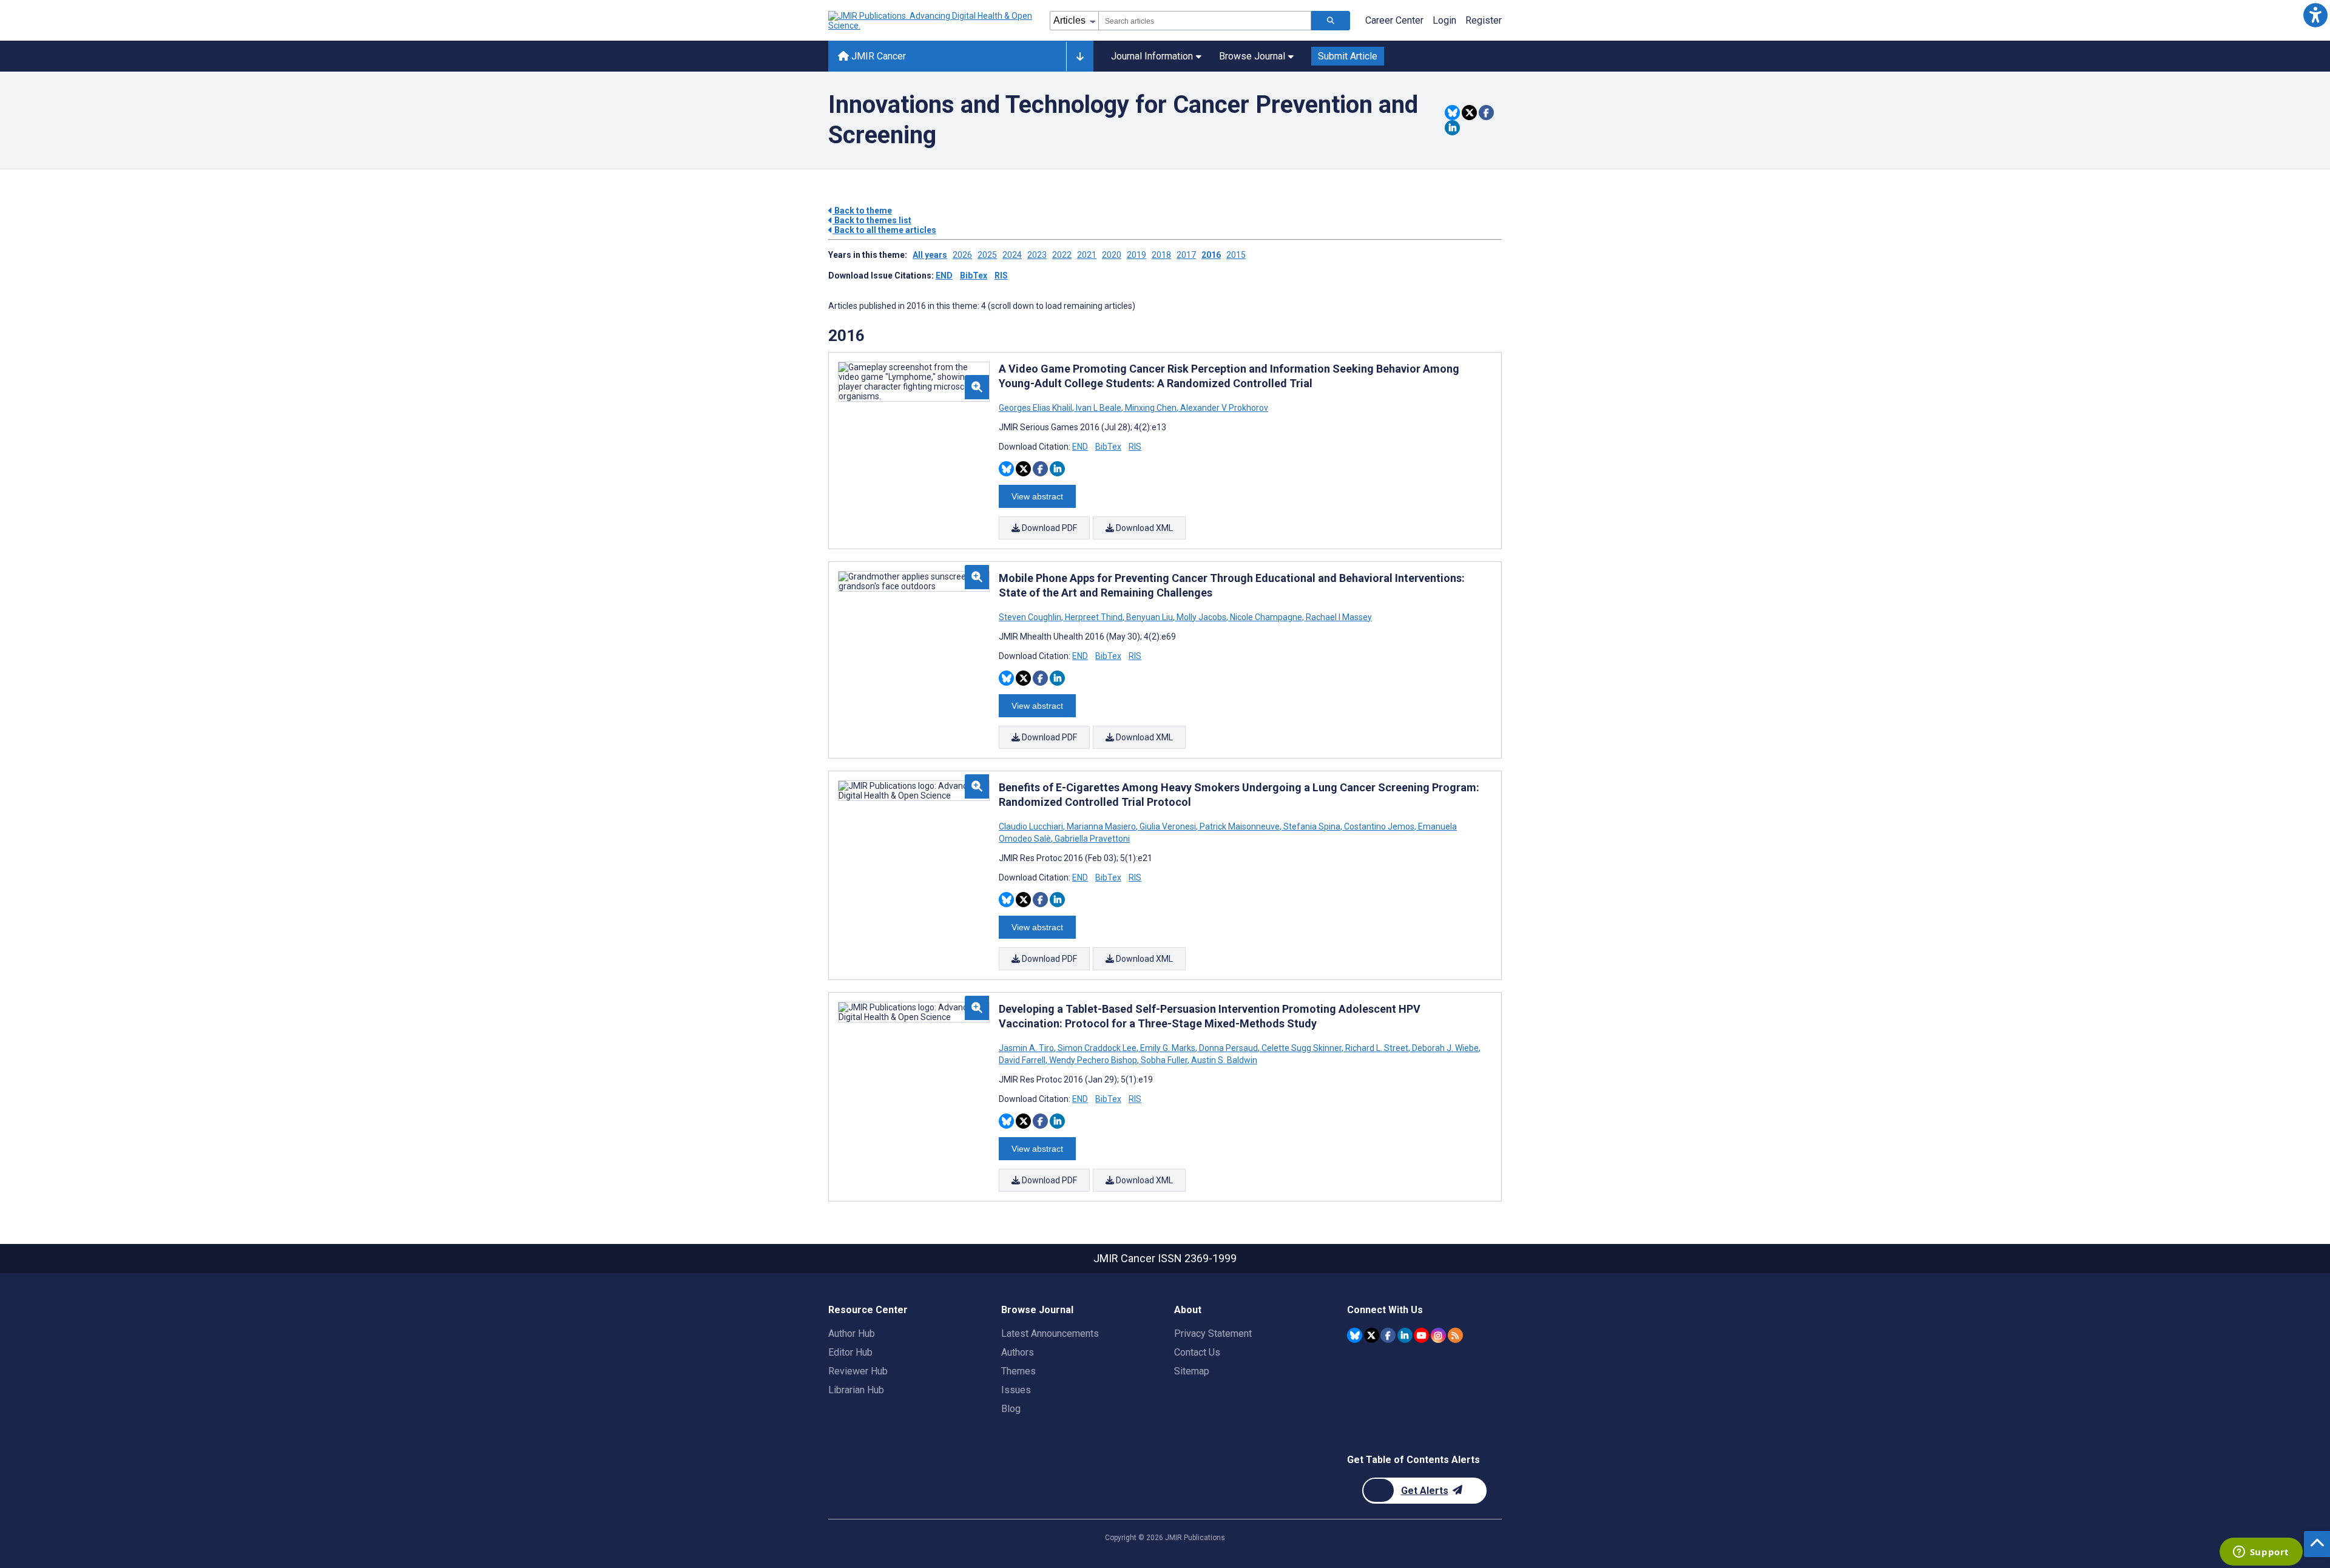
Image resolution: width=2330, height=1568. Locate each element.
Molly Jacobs (1201, 617)
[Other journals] (1080, 56)
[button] (2315, 15)
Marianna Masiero (1101, 826)
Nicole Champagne (1266, 617)
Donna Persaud (1228, 1048)
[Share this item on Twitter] (1469, 113)
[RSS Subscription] (1455, 1335)
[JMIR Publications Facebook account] (1388, 1335)
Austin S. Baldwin (1223, 1060)
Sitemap (1192, 1371)
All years (930, 255)
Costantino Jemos (1379, 826)
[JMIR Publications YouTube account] (1421, 1335)
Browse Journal (1252, 56)
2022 (1062, 255)
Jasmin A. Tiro (1027, 1048)
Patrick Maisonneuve (1240, 826)
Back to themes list (872, 220)
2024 (1012, 255)
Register (1484, 20)
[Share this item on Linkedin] (1452, 128)
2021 (1087, 255)
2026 (962, 255)
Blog (1011, 1409)
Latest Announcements (1050, 1333)
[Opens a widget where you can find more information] (2261, 1553)
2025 (987, 255)
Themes (1018, 1371)
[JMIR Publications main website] (931, 21)
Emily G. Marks (1168, 1048)
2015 (1236, 255)
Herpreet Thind (1094, 617)
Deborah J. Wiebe (1445, 1048)
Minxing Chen (1151, 408)
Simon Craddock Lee (1097, 1048)
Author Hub (852, 1333)
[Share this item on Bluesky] (1452, 113)
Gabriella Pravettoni (1091, 839)
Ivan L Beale (1099, 408)
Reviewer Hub (858, 1371)
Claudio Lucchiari (1032, 826)
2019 (1136, 255)
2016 (1211, 255)
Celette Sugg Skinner (1302, 1048)
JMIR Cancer (877, 56)
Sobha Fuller (1164, 1060)
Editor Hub (850, 1352)
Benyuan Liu (1150, 617)
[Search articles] (1331, 21)
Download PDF (1048, 528)
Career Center (1394, 20)
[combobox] (1205, 21)
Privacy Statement (1213, 1333)
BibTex (974, 275)
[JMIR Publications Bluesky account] (1355, 1335)
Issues (1016, 1390)
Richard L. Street (1377, 1048)
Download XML (1143, 528)
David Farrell (1023, 1060)
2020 (1112, 255)
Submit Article (1348, 56)
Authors (1018, 1352)
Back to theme (862, 211)
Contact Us (1197, 1352)
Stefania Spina (1312, 826)
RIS (1001, 275)
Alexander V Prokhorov (1223, 408)
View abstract (1037, 496)
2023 (1037, 255)
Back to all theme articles (884, 230)
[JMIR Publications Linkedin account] (1405, 1335)
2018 (1161, 255)
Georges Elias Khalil (1036, 408)
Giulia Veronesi (1168, 826)
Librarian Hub (856, 1390)
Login (1444, 20)
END (944, 275)
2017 (1186, 255)
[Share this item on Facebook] (1486, 113)
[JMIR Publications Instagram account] (1438, 1335)
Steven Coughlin (1031, 617)
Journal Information (1152, 56)
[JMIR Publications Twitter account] (1372, 1335)
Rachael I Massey (1338, 617)
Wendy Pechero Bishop (1093, 1060)
